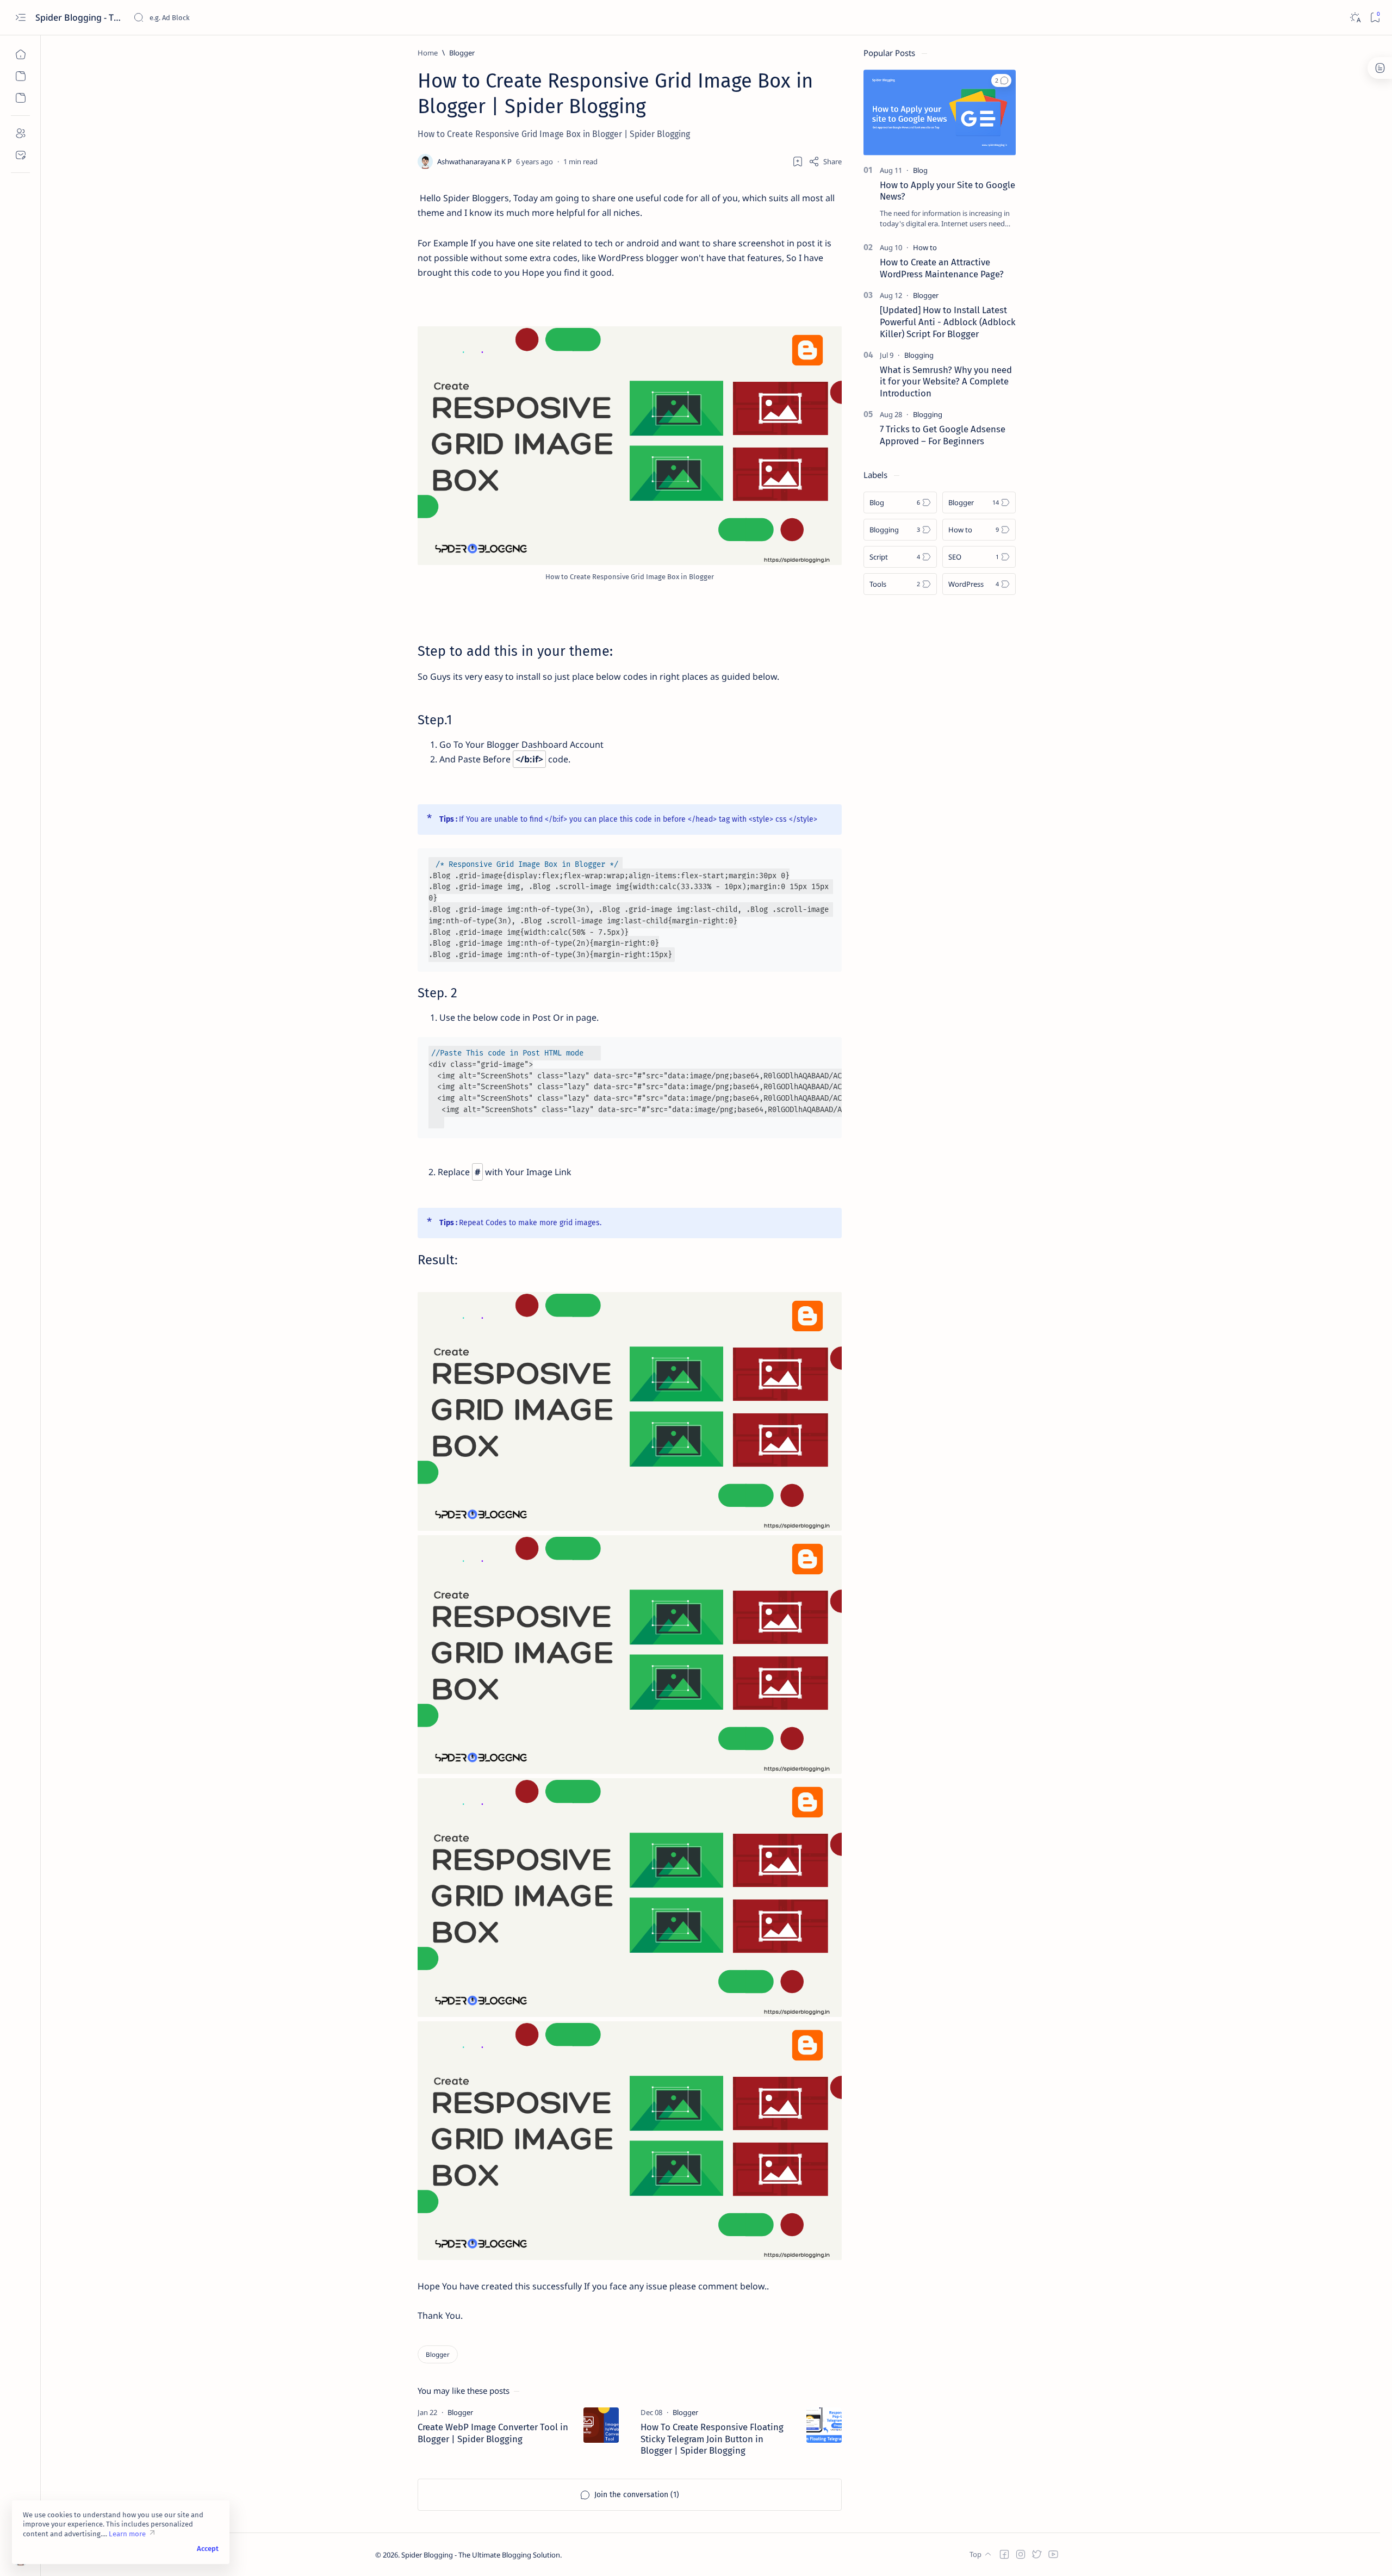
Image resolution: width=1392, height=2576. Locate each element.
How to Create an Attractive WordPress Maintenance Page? (942, 268)
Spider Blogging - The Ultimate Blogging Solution (80, 17)
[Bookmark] (1375, 18)
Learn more (127, 2534)
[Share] (825, 162)
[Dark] (1355, 18)
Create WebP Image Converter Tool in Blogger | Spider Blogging (493, 2433)
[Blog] (920, 170)
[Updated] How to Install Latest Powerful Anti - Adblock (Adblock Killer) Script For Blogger (948, 322)
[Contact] (20, 155)
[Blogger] (438, 2354)
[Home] (20, 54)
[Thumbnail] (601, 2425)
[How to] (925, 247)
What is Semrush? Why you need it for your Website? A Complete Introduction (946, 382)
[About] (20, 133)
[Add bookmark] (798, 162)
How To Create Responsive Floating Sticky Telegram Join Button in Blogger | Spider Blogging (712, 2439)
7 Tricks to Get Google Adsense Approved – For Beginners (943, 435)
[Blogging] (919, 355)
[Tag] (460, 2412)
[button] (1001, 80)
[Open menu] (20, 18)
